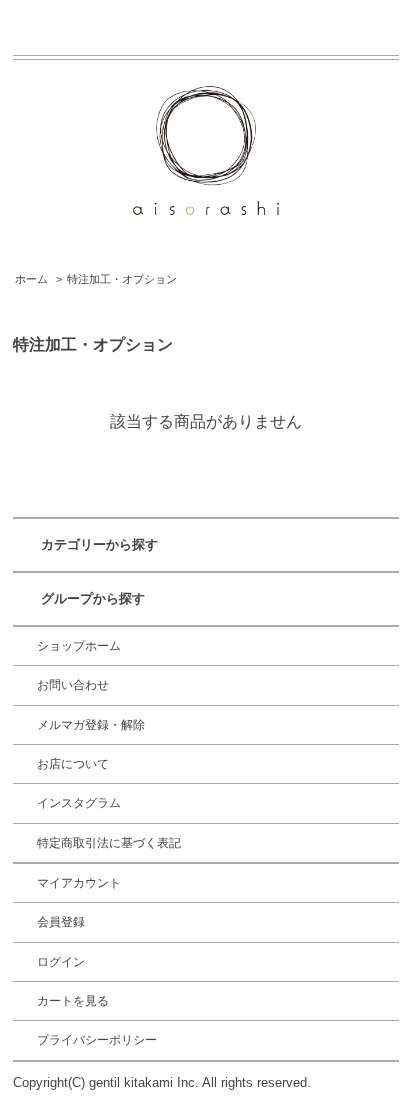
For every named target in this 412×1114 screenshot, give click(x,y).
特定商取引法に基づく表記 (109, 843)
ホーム (31, 279)
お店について (73, 764)
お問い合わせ (73, 685)
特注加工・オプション (122, 279)
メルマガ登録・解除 (91, 725)
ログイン (61, 962)
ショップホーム (79, 646)
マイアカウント (79, 883)
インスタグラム (79, 803)
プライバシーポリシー (97, 1040)
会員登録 (61, 922)
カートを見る (73, 1001)
